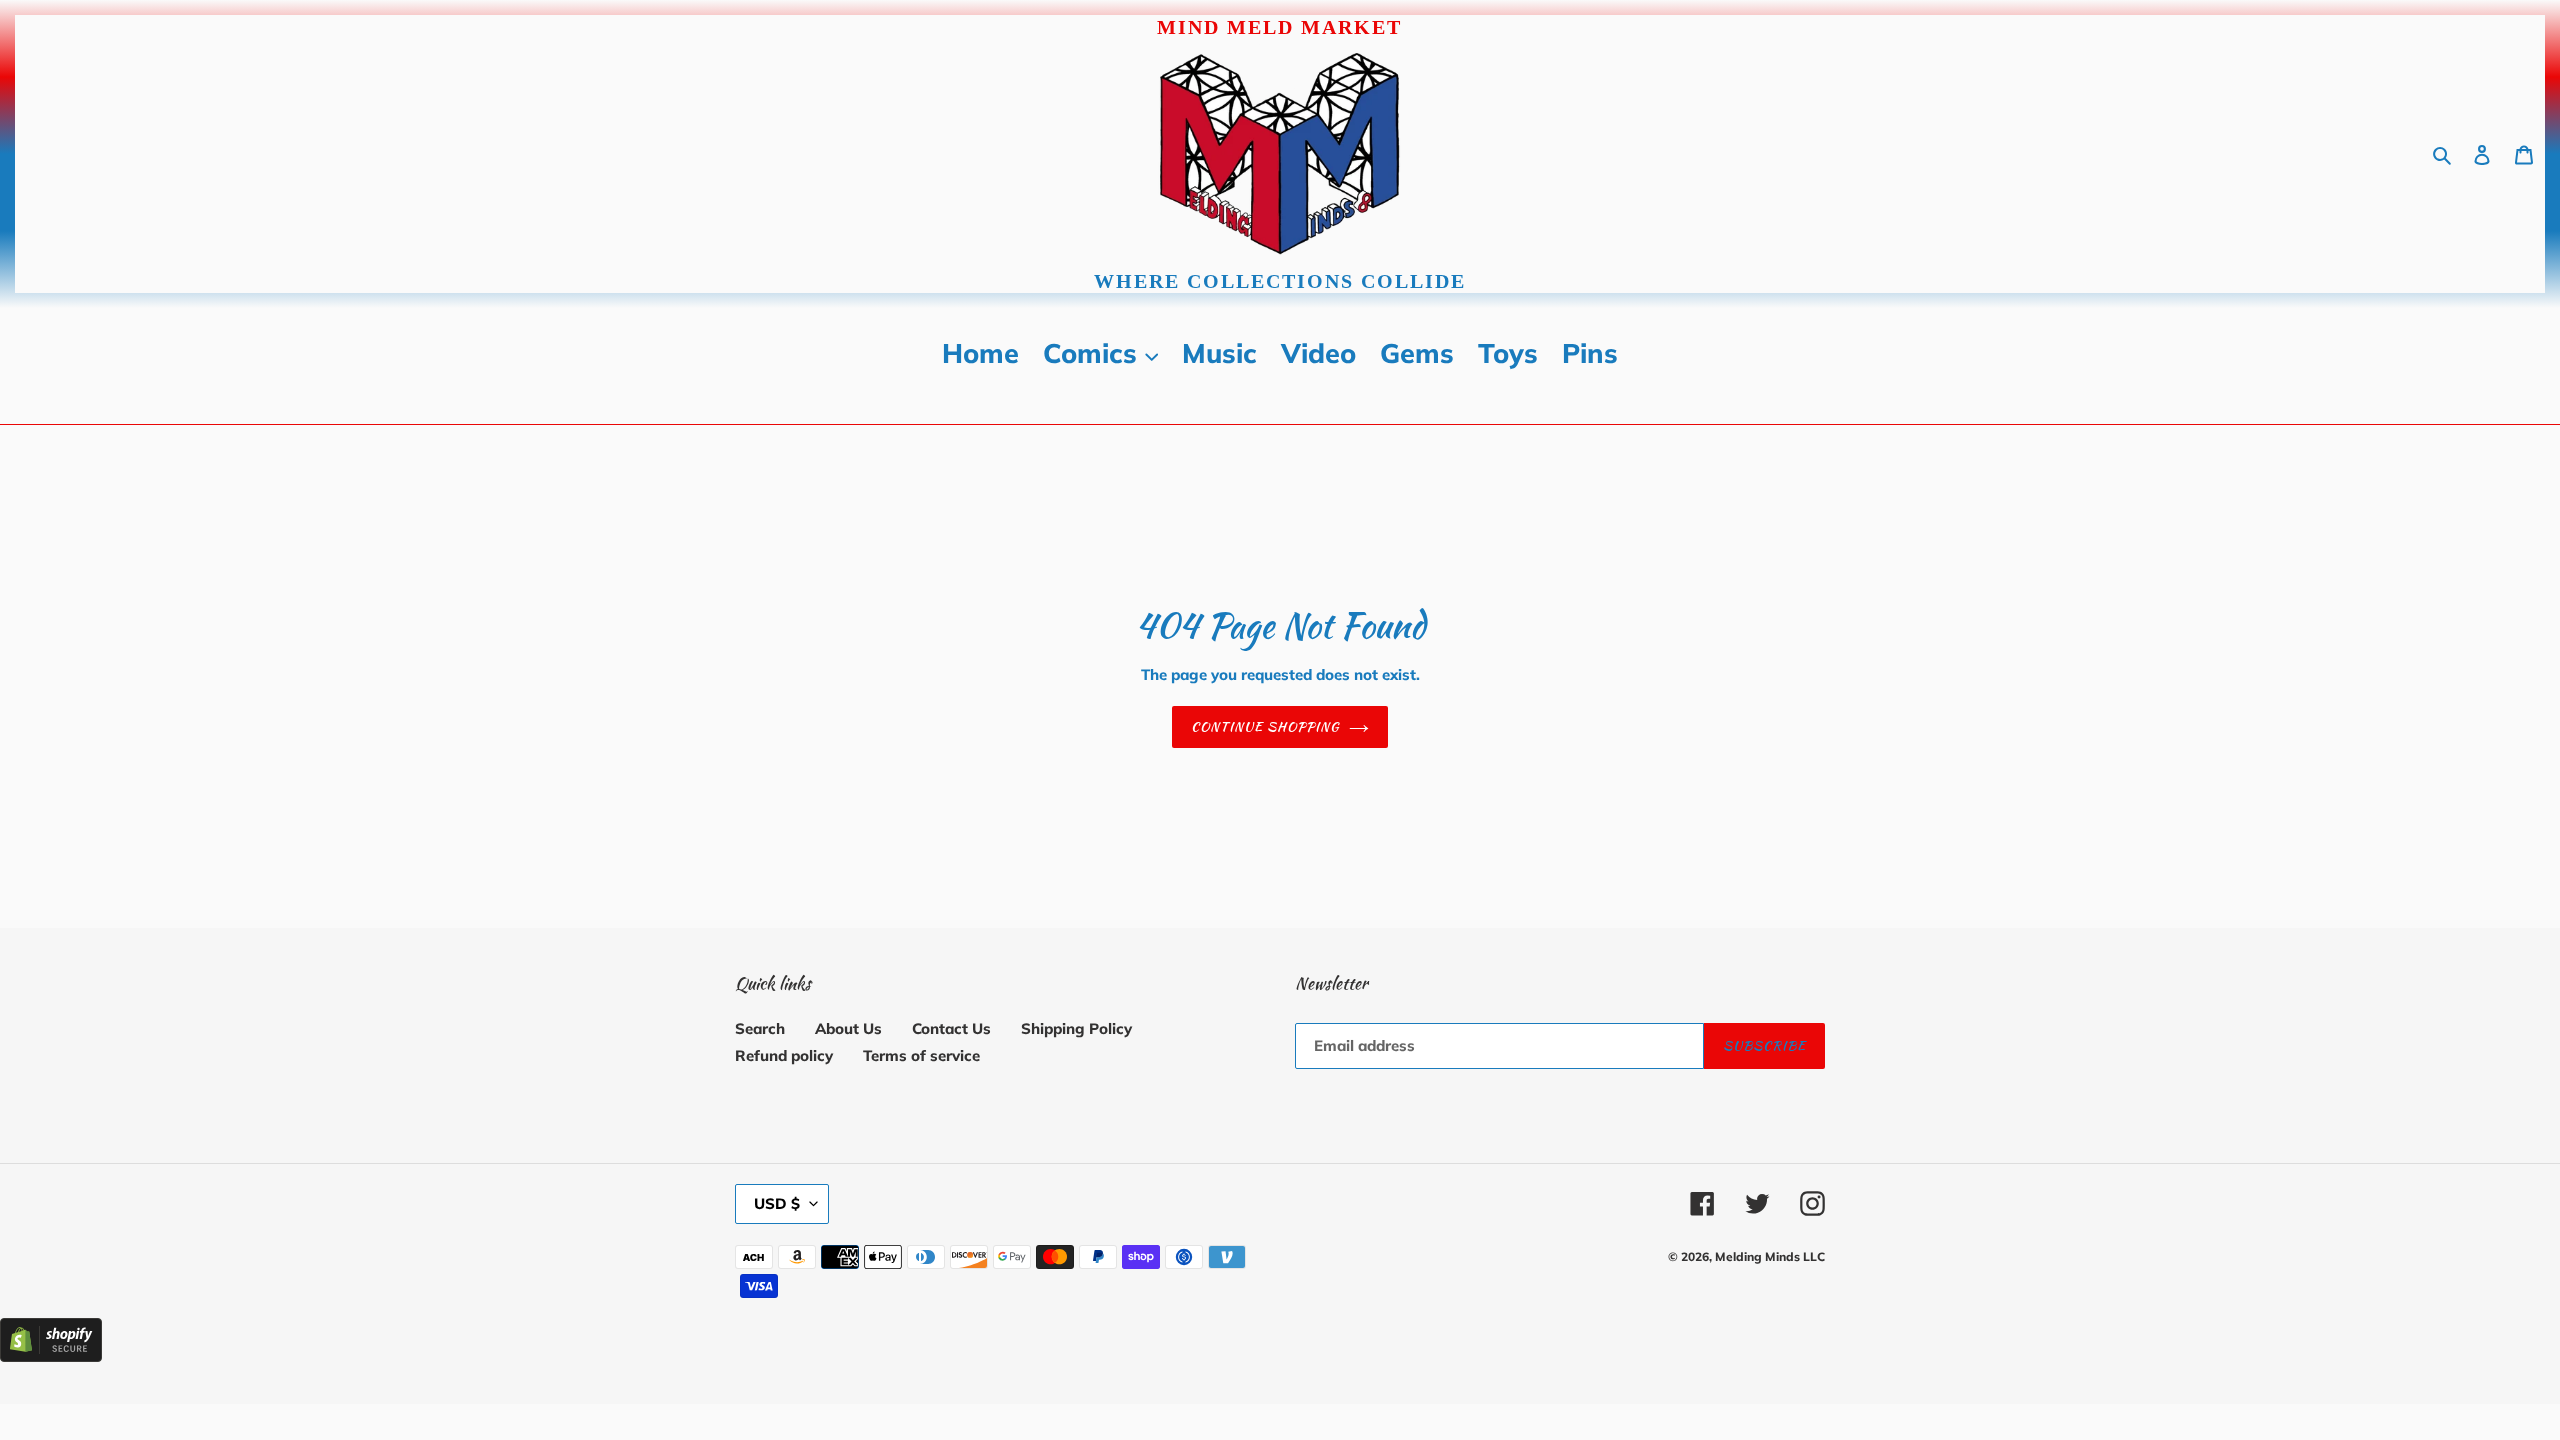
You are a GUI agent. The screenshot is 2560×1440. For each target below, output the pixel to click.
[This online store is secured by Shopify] (51, 1356)
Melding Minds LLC (1770, 1256)
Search (760, 1028)
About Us (848, 1028)
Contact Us (951, 1028)
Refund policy (784, 1055)
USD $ (777, 1203)
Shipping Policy (1076, 1028)
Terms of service (921, 1055)
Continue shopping (1265, 726)
